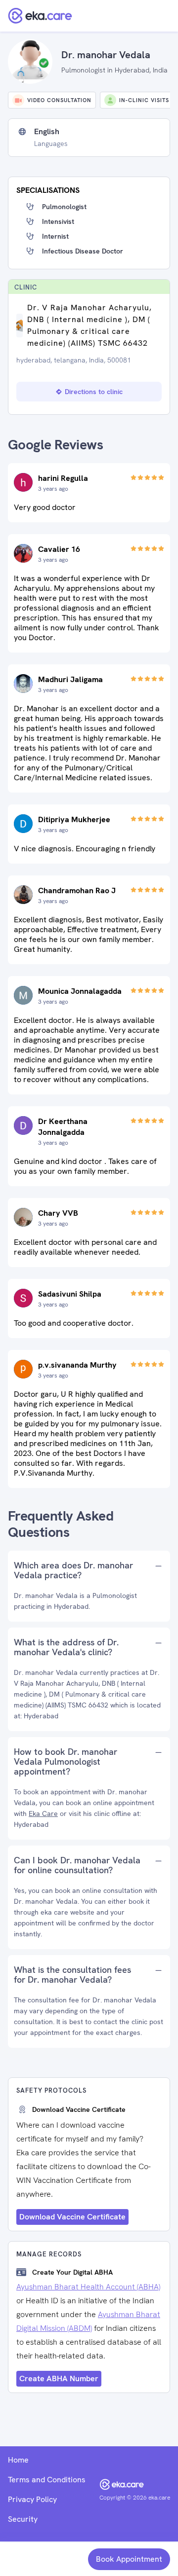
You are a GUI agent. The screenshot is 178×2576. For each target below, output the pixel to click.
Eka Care (43, 1814)
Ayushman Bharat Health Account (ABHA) (88, 2287)
